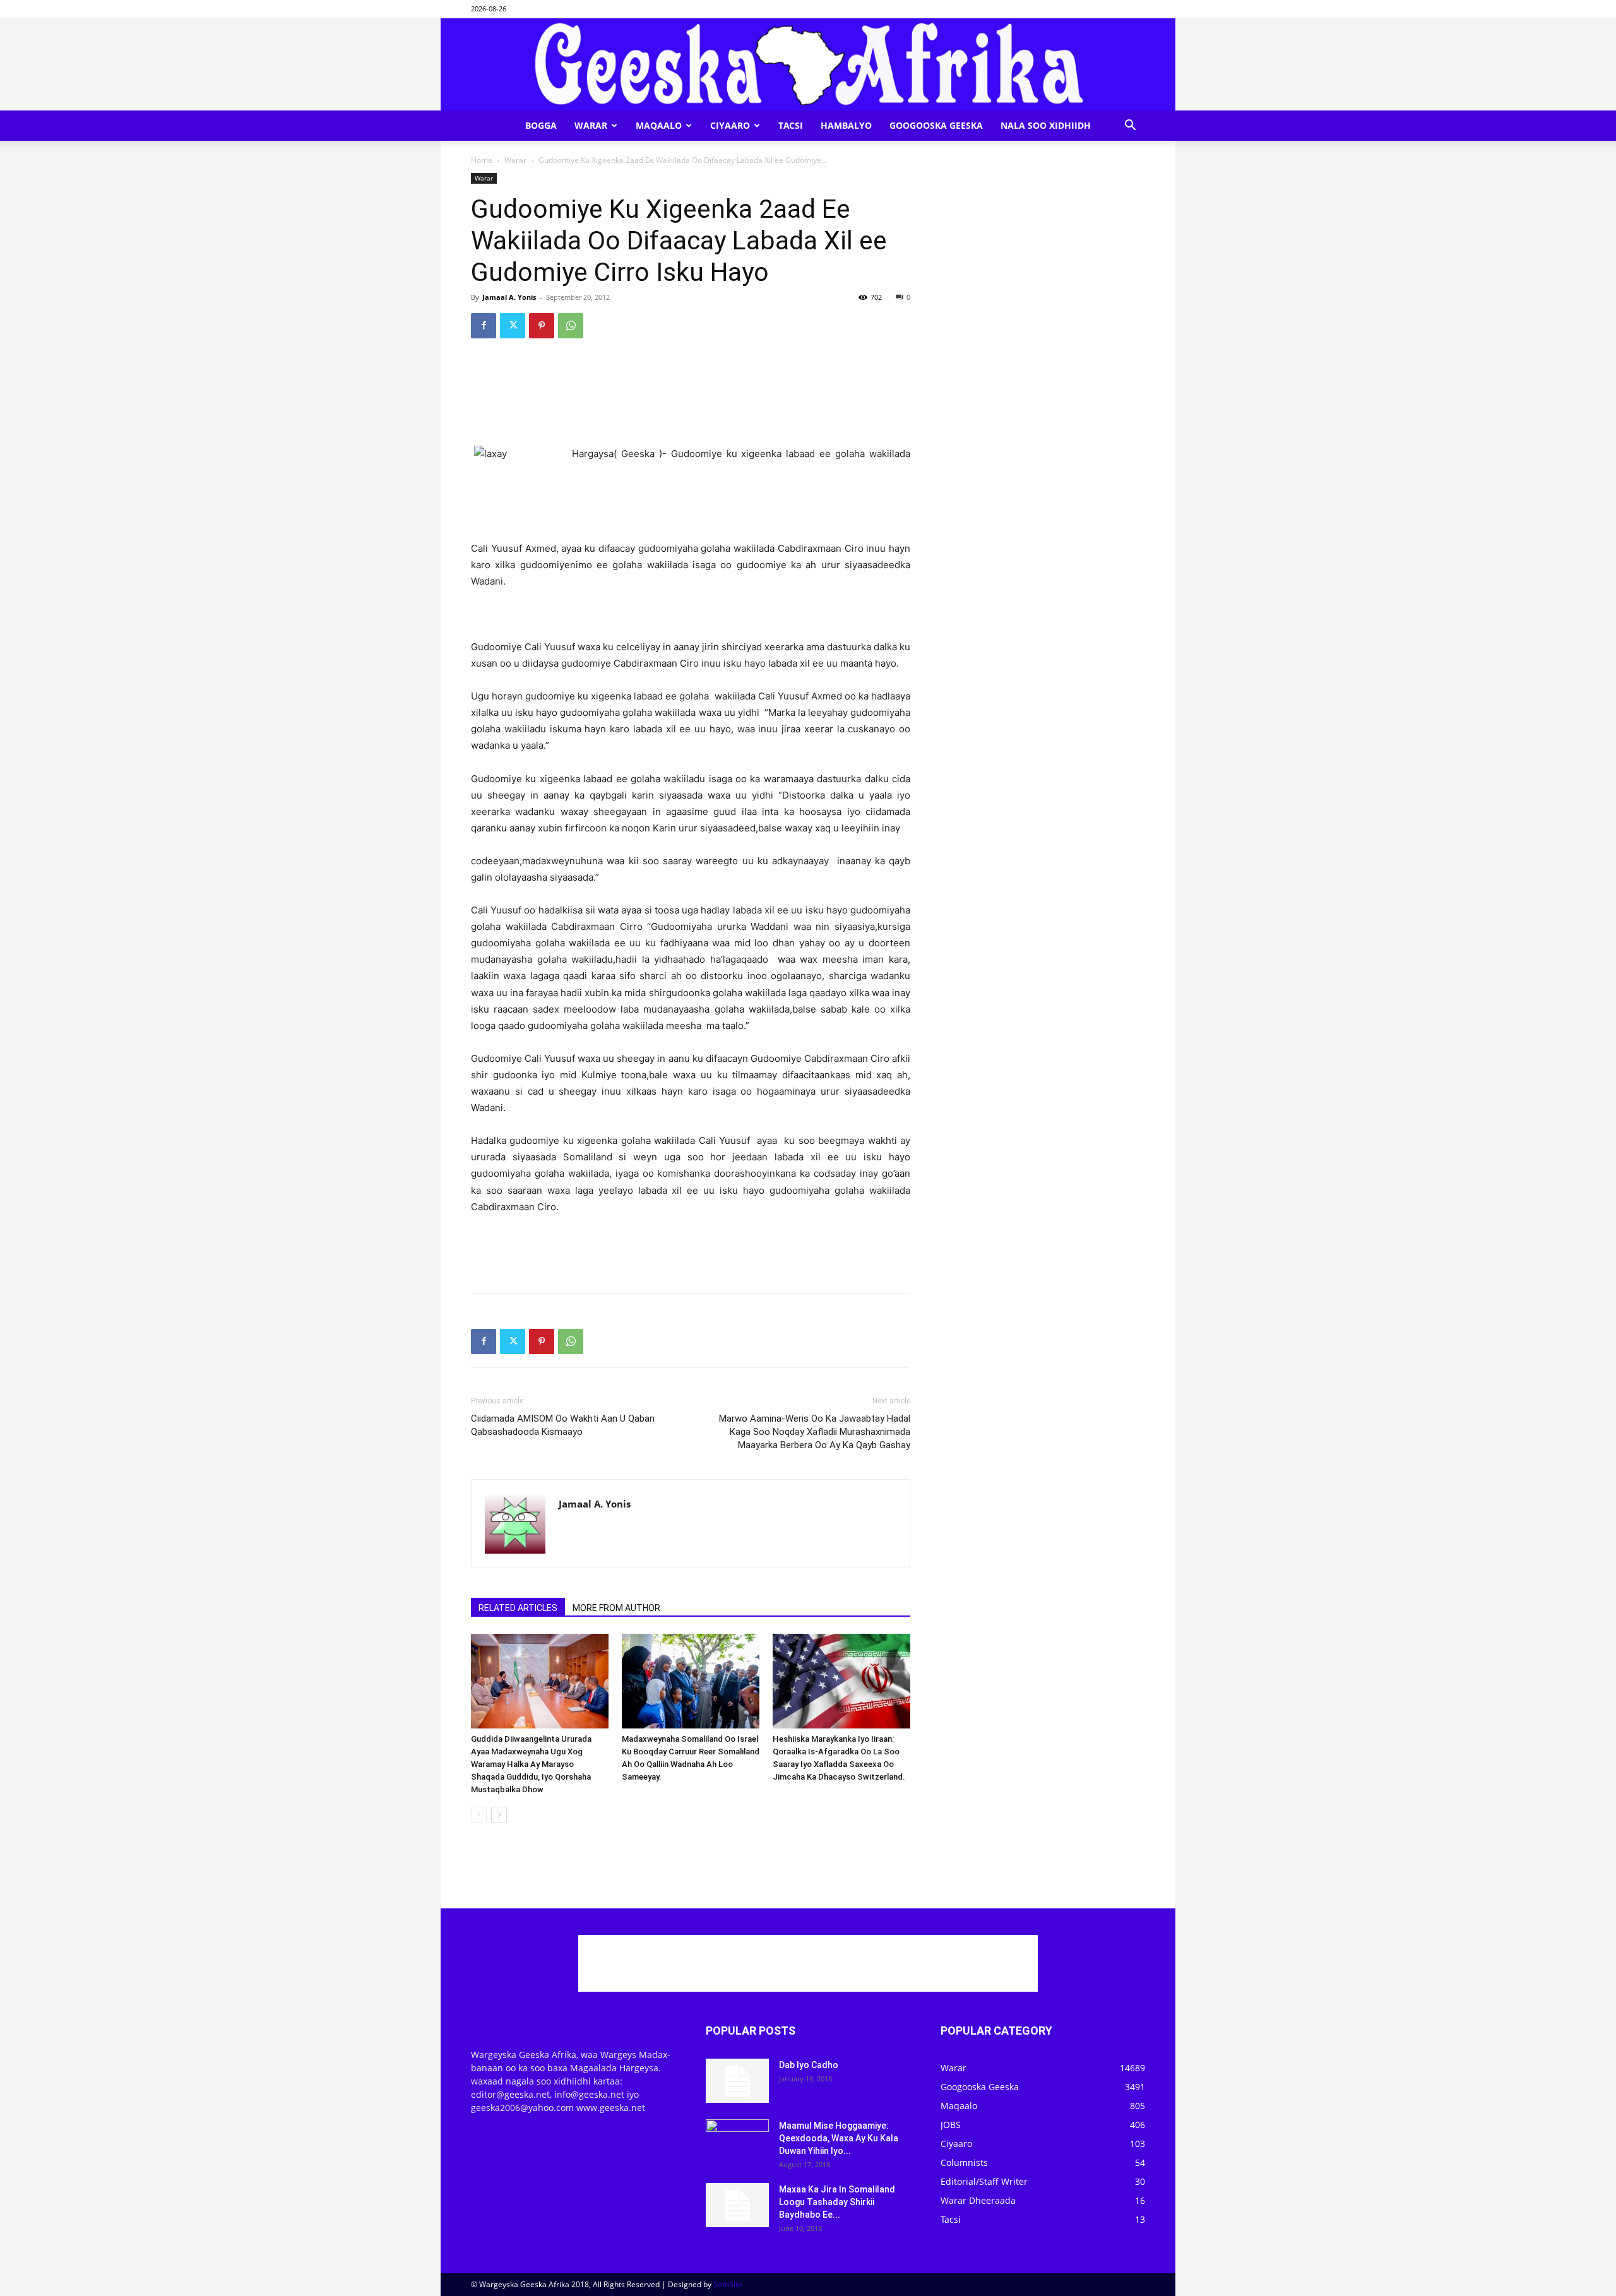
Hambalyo (846, 125)
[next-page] (499, 1815)
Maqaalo (659, 125)
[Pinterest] (542, 326)
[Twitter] (513, 326)
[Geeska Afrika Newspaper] (808, 64)
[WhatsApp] (571, 326)
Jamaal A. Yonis (509, 297)
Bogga (541, 125)
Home (482, 160)
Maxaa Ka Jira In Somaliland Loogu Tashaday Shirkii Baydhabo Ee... (837, 2202)
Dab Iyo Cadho (809, 2065)
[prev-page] (479, 1815)
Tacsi (791, 125)
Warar (591, 125)
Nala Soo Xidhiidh (1046, 125)
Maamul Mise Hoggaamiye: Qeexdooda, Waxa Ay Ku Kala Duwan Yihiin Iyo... (839, 2138)
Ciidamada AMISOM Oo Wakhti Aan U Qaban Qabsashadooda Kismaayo (563, 1425)
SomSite (728, 2284)
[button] (1130, 127)
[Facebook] (484, 326)
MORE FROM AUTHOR (616, 1608)
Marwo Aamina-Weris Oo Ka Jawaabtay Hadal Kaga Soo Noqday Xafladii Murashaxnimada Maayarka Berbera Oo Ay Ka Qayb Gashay (815, 1432)
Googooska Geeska (936, 125)
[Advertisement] (691, 381)
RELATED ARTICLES (518, 1608)
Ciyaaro (730, 125)
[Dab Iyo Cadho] (737, 2081)
